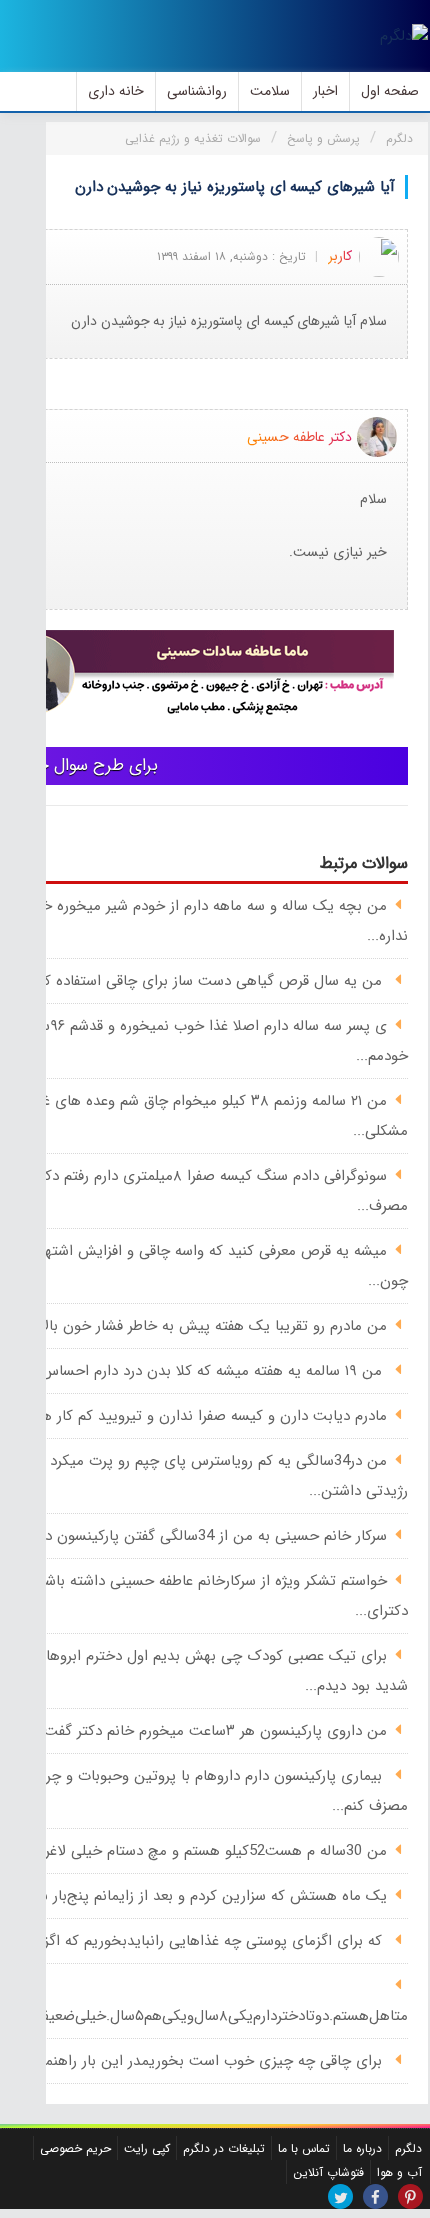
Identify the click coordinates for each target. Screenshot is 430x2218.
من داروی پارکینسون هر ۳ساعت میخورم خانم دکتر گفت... (209, 1731)
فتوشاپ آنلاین (328, 2172)
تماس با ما (304, 2148)
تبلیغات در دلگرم (224, 2148)
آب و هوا (399, 2172)
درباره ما (362, 2148)
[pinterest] (410, 2196)
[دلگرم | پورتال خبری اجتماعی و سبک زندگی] (404, 36)
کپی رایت (147, 2148)
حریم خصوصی (75, 2148)
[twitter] (340, 2196)
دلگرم (408, 2148)
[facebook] (375, 2196)
